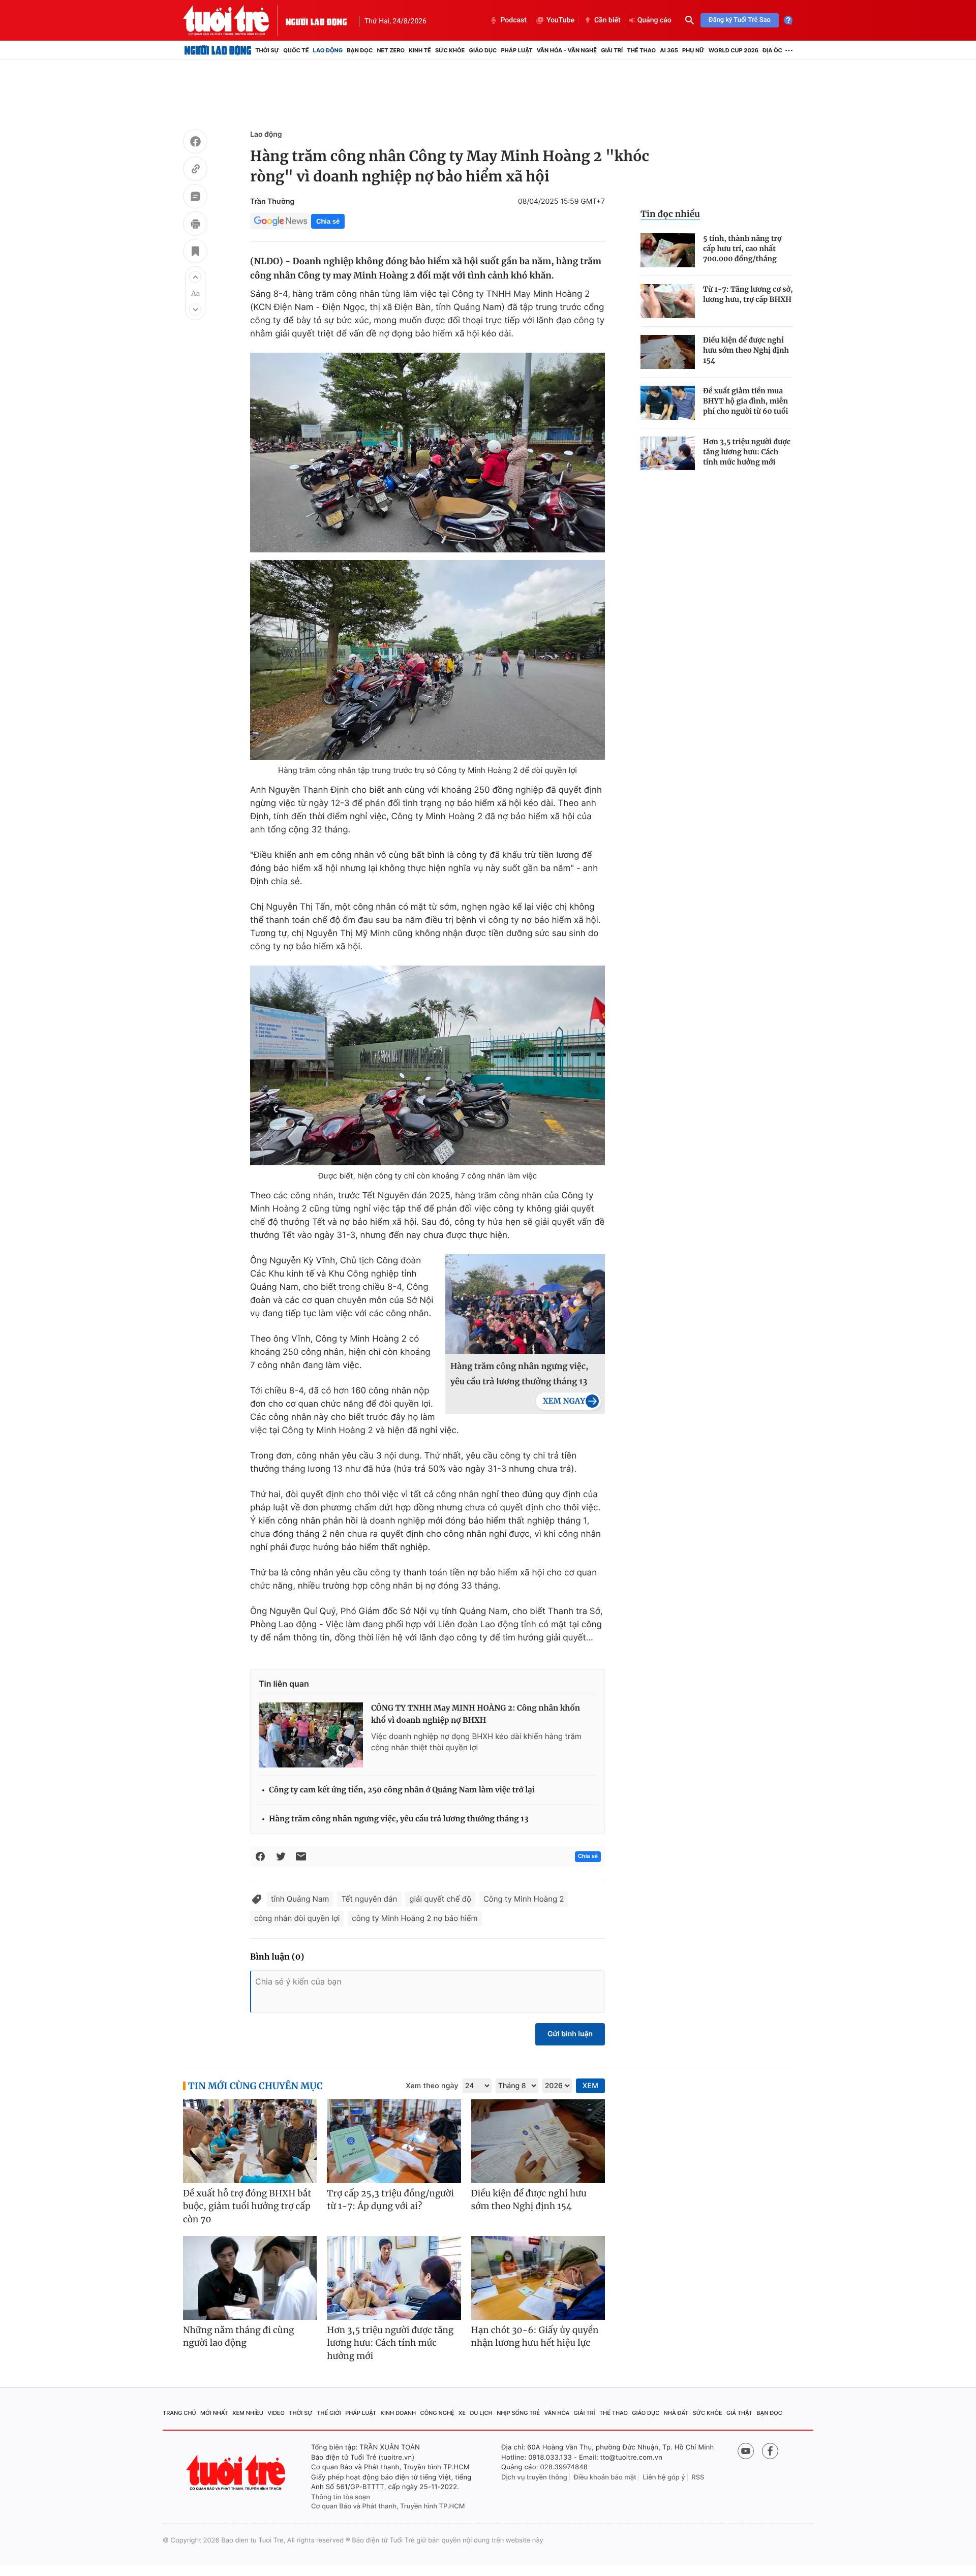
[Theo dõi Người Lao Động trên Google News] (281, 221)
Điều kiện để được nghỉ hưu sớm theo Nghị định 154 (746, 350)
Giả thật (739, 2413)
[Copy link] (195, 170)
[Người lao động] (316, 20)
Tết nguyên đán (369, 1899)
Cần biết (607, 20)
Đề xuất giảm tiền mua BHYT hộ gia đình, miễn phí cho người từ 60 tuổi (745, 401)
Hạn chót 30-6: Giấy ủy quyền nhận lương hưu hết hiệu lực (535, 2337)
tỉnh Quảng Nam (300, 1899)
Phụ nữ (693, 50)
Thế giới (329, 2413)
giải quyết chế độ (440, 1899)
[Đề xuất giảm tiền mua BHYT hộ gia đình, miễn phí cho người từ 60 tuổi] (668, 403)
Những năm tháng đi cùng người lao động (238, 2337)
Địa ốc (772, 50)
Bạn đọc (360, 50)
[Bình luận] (195, 198)
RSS (698, 2477)
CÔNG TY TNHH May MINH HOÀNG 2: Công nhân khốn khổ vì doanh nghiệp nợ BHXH (476, 1714)
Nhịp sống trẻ (518, 2413)
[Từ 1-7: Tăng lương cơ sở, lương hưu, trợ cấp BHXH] (668, 301)
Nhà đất (676, 2413)
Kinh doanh (399, 2413)
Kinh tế (420, 50)
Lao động (328, 50)
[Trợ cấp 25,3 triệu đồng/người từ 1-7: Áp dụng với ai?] (394, 2141)
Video (276, 2413)
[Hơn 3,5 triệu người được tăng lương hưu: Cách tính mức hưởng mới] (668, 454)
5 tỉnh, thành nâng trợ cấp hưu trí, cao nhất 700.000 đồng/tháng (742, 249)
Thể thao (641, 50)
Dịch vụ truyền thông (534, 2477)
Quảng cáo (654, 20)
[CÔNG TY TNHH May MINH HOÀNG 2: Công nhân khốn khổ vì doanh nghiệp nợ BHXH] (311, 1735)
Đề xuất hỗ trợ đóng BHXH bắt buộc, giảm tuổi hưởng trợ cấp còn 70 (247, 2206)
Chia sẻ (328, 221)
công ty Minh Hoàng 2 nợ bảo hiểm (415, 1918)
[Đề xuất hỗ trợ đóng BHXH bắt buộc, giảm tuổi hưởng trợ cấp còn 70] (250, 2141)
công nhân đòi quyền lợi (297, 1918)
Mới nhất (214, 2413)
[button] (195, 277)
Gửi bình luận (570, 2034)
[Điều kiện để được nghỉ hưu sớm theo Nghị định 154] (668, 352)
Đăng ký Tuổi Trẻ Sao (740, 20)
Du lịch (481, 2413)
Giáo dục (483, 50)
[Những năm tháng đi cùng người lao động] (250, 2278)
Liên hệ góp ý (664, 2477)
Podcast (513, 20)
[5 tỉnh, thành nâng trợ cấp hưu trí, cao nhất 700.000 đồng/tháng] (668, 250)
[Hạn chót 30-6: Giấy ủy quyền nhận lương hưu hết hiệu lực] (538, 2278)
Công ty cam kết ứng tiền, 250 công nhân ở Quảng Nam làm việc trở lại (402, 1790)
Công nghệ (437, 2413)
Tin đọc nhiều (670, 214)
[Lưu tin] (195, 253)
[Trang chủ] (218, 50)
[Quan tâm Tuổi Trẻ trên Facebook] (770, 2451)
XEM (590, 2086)
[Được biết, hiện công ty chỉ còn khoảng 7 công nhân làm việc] (428, 1065)
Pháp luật (516, 50)
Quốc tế (296, 50)
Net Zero (391, 50)
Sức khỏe (450, 50)
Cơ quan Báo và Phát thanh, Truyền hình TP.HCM (388, 2506)
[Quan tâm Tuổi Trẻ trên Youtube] (746, 2451)
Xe (462, 2413)
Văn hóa (557, 2413)
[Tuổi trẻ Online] (237, 2473)
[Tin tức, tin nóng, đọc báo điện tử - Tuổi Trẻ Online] (234, 20)
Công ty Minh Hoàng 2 (524, 1899)
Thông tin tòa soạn (341, 2497)
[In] (195, 225)
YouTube (560, 20)
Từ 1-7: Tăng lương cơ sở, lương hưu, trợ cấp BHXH (748, 294)
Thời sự (267, 50)
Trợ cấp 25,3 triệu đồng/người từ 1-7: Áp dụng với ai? (390, 2200)
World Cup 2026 (734, 50)
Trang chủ (179, 2413)
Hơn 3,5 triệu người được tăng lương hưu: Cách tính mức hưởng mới (747, 452)
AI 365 (669, 50)
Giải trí (612, 50)
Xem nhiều (248, 2413)
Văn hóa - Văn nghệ (567, 50)
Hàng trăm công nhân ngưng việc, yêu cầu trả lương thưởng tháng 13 (519, 1374)
